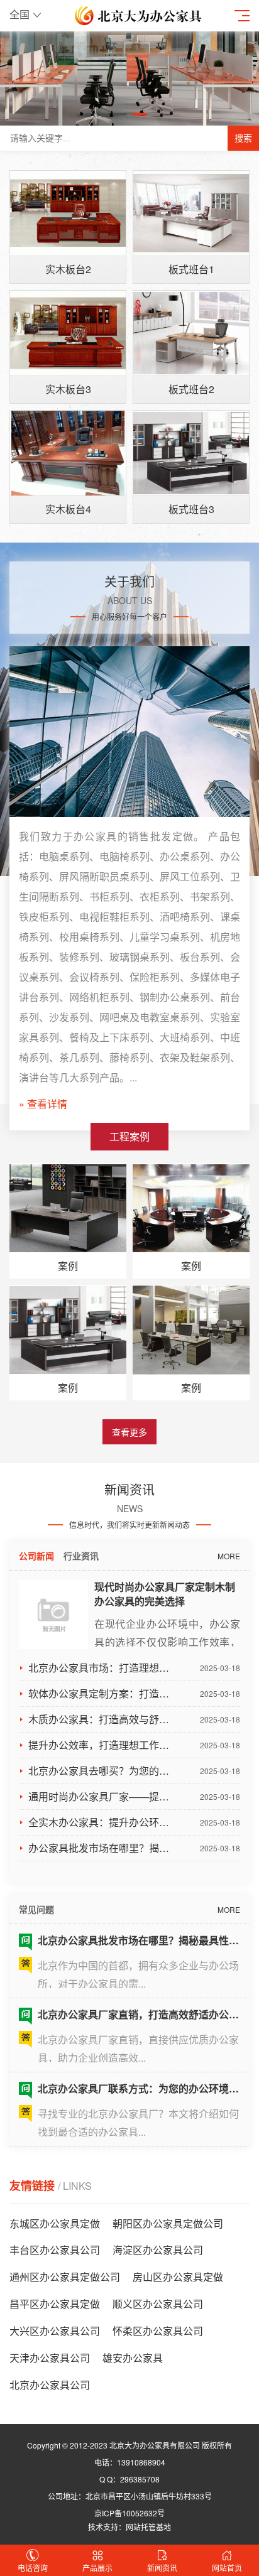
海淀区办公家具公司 (158, 2250)
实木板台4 (68, 509)
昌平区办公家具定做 (55, 2304)
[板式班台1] (191, 213)
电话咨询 (33, 2568)
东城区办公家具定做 (55, 2223)
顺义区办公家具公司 (158, 2304)
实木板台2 (68, 269)
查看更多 (129, 1432)
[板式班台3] (191, 453)
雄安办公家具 (133, 2358)
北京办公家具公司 (50, 2385)
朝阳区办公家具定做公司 (168, 2223)
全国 (19, 14)
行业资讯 (81, 1556)
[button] (119, 114)
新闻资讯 (162, 2568)
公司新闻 (36, 1556)
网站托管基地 (148, 2527)
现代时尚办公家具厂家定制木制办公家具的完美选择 (165, 1594)
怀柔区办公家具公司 (158, 2331)
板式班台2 (191, 389)
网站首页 (227, 2568)
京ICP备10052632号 (129, 2513)
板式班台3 (191, 509)
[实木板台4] (68, 453)
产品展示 (97, 2568)
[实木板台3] (68, 333)
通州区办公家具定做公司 (65, 2277)
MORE (229, 1556)
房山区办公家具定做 (178, 2277)
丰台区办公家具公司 (55, 2250)
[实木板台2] (68, 213)
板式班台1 (191, 269)
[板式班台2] (191, 333)
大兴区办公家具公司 (55, 2331)
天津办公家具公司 (50, 2358)
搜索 (243, 138)
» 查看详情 (43, 1104)
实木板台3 (68, 389)
